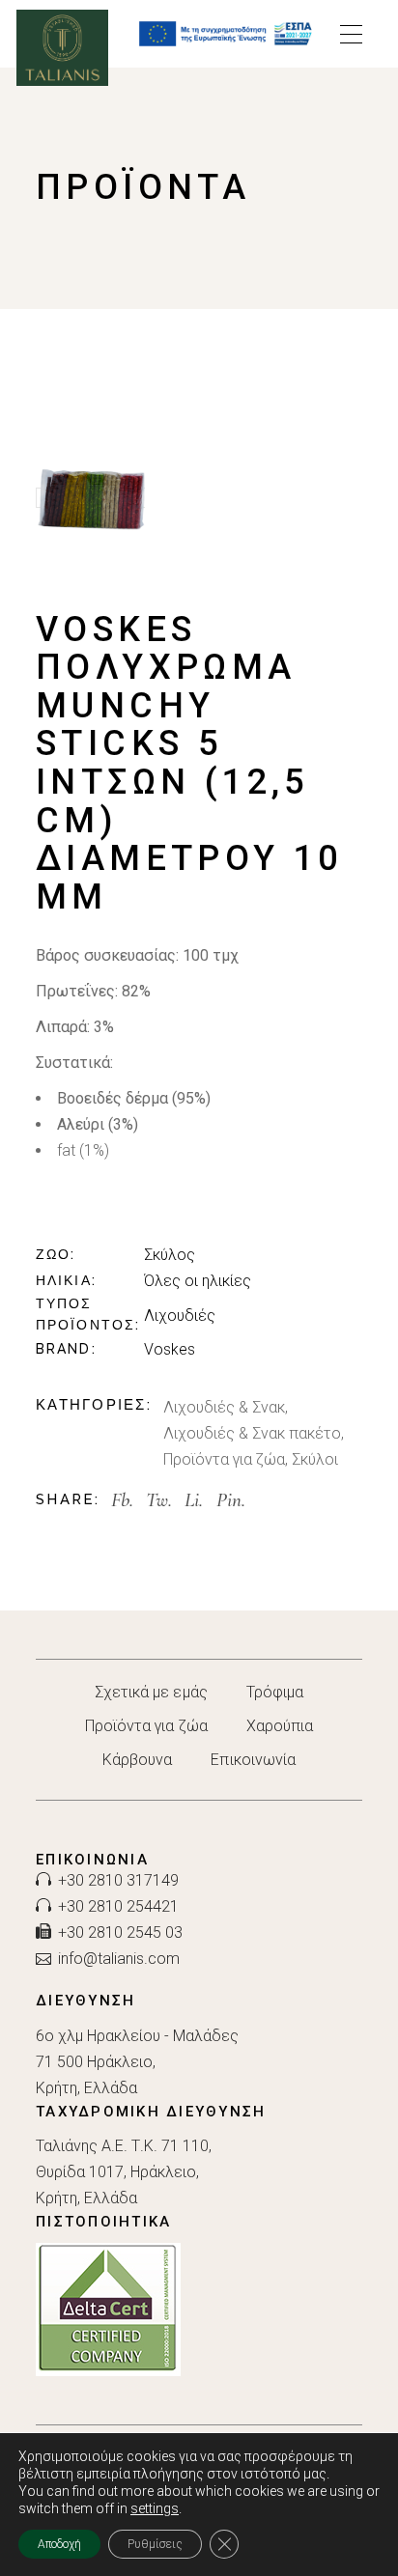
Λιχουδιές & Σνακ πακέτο (252, 1433)
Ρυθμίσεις (155, 2544)
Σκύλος (170, 1255)
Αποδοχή (59, 2544)
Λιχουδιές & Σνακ (224, 1407)
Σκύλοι (315, 1459)
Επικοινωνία (253, 1760)
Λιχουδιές (180, 1316)
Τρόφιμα (275, 1692)
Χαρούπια (280, 1726)
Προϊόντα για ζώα (224, 1459)
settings (155, 2508)
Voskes (170, 1349)
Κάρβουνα (138, 1760)
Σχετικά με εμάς (151, 1692)
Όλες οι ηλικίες (198, 1281)
